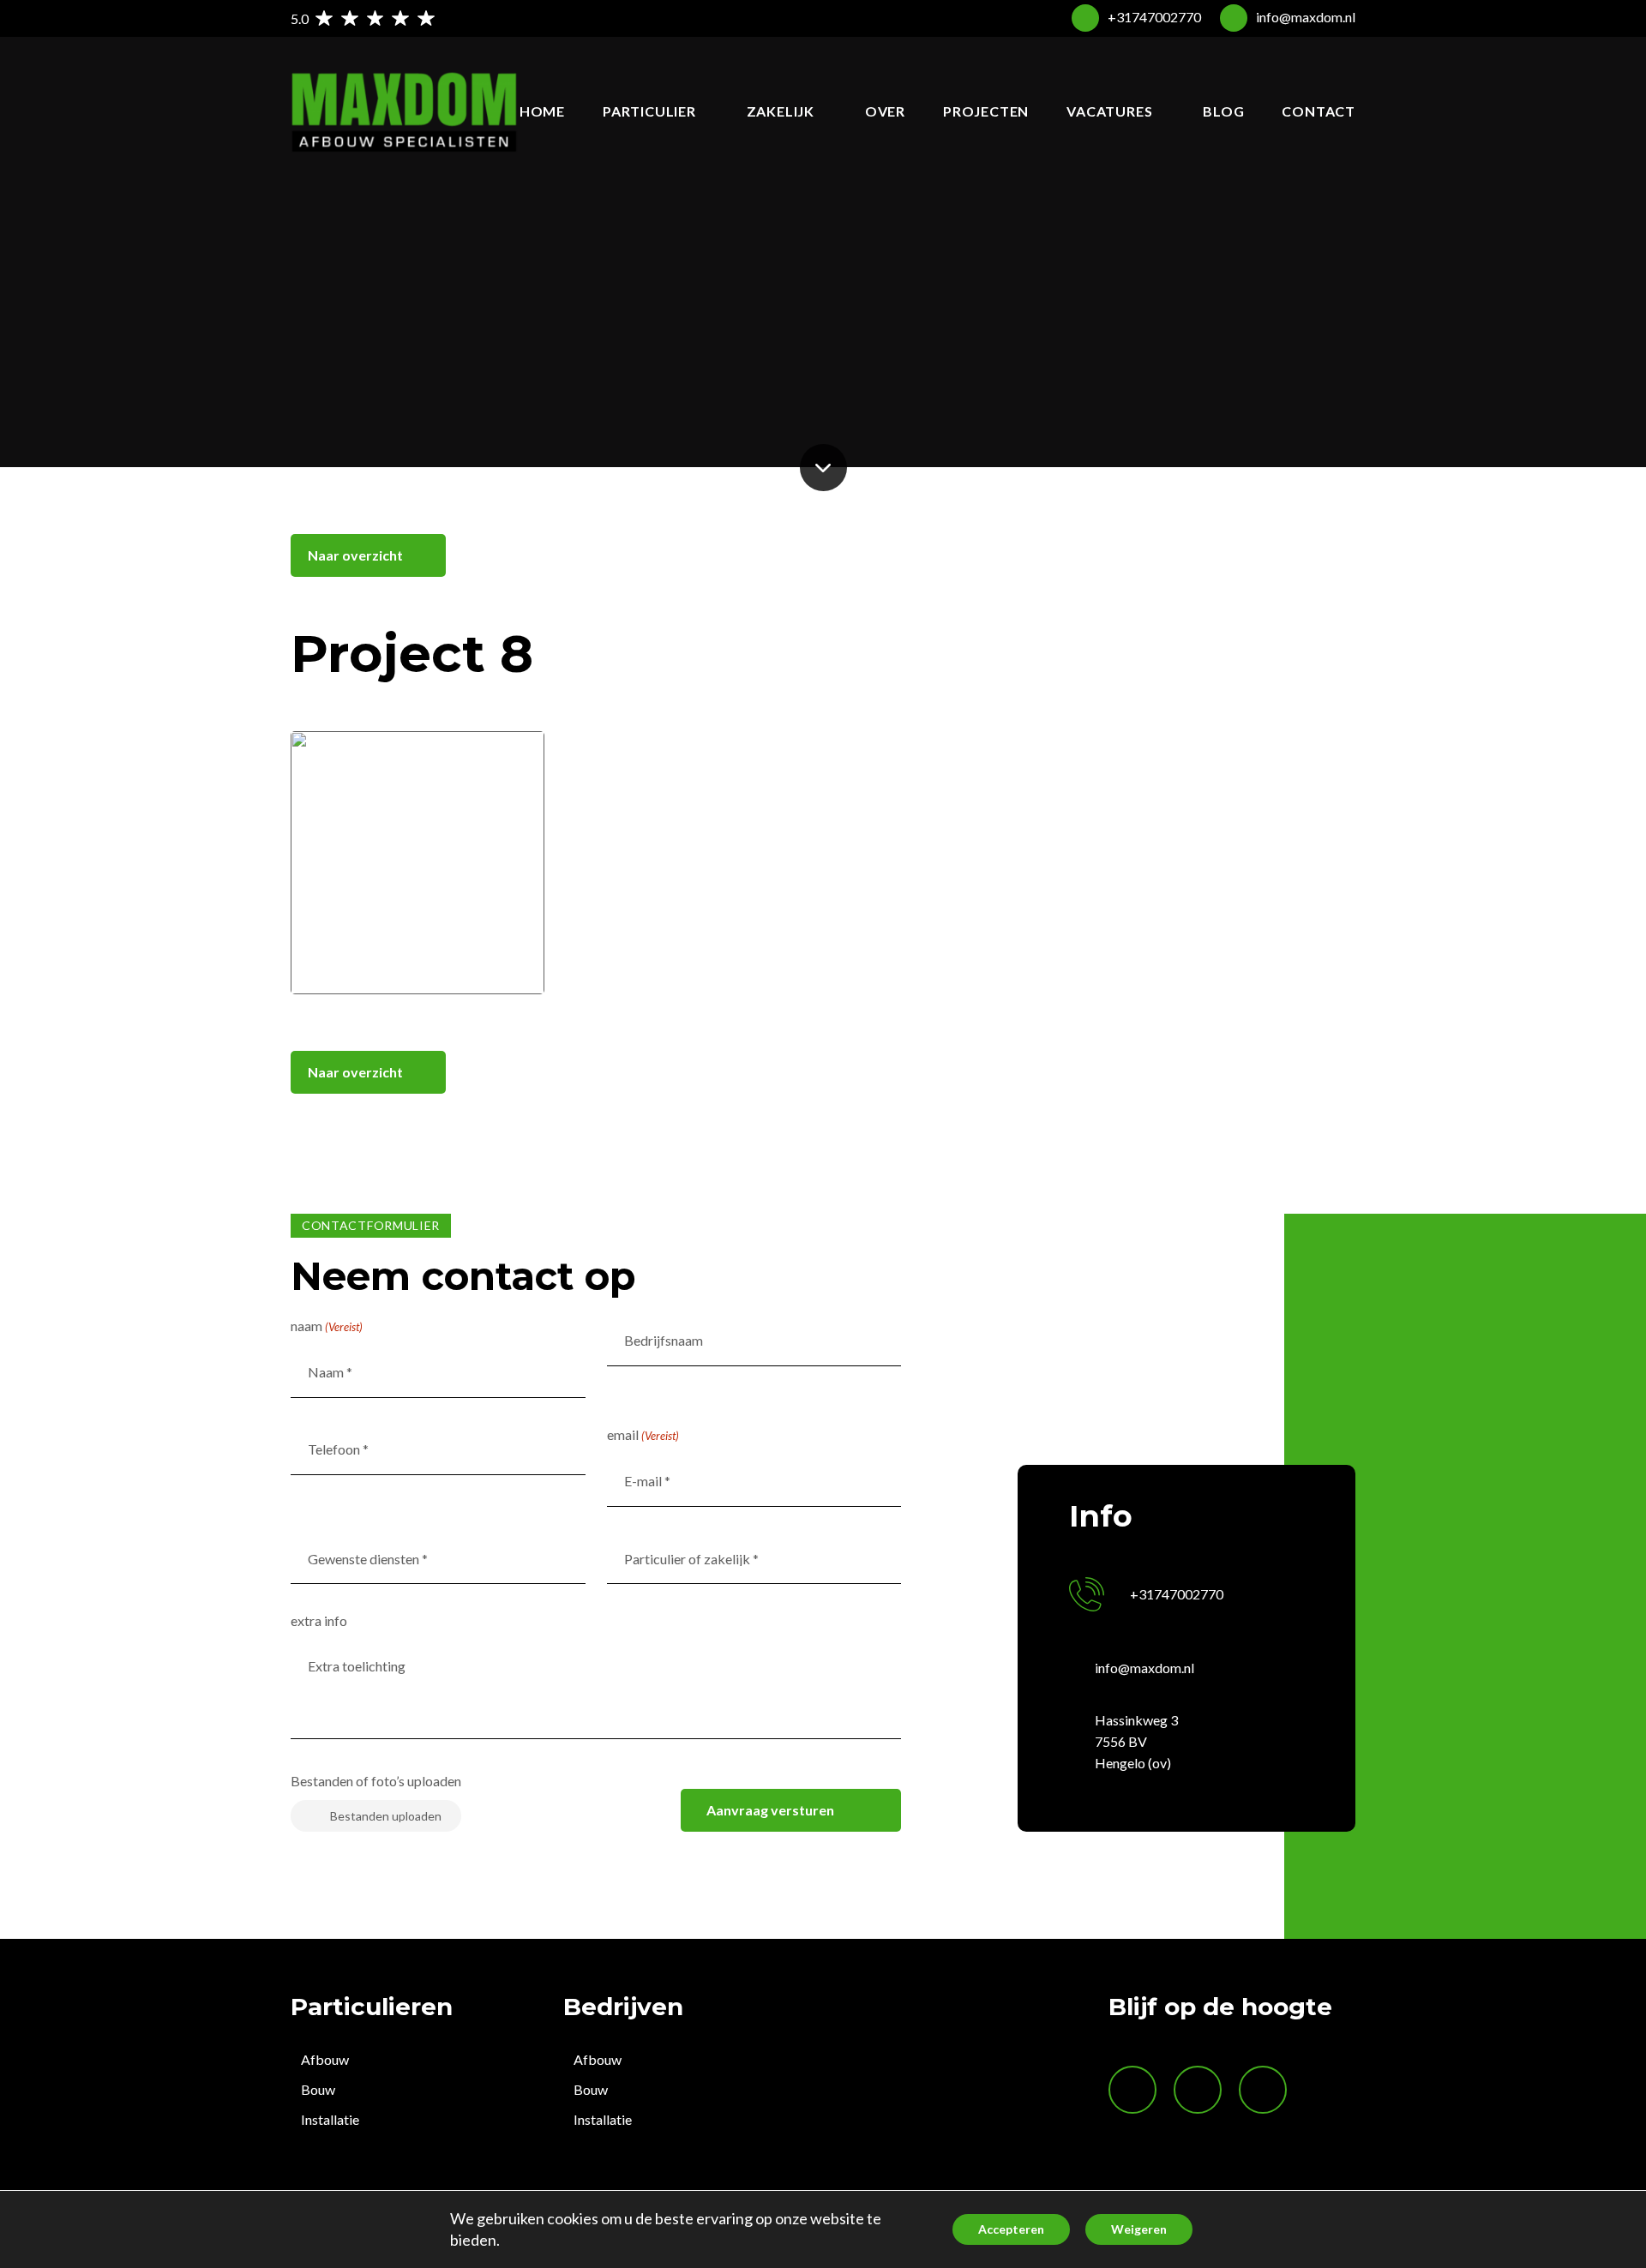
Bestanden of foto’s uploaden (376, 1781)
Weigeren (1139, 2229)
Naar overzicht (355, 555)
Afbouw (325, 2059)
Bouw (318, 2089)
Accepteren (1011, 2229)
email (643, 1434)
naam (327, 1326)
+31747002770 (1154, 17)
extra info (319, 1620)
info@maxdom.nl (1306, 17)
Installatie (330, 2119)
